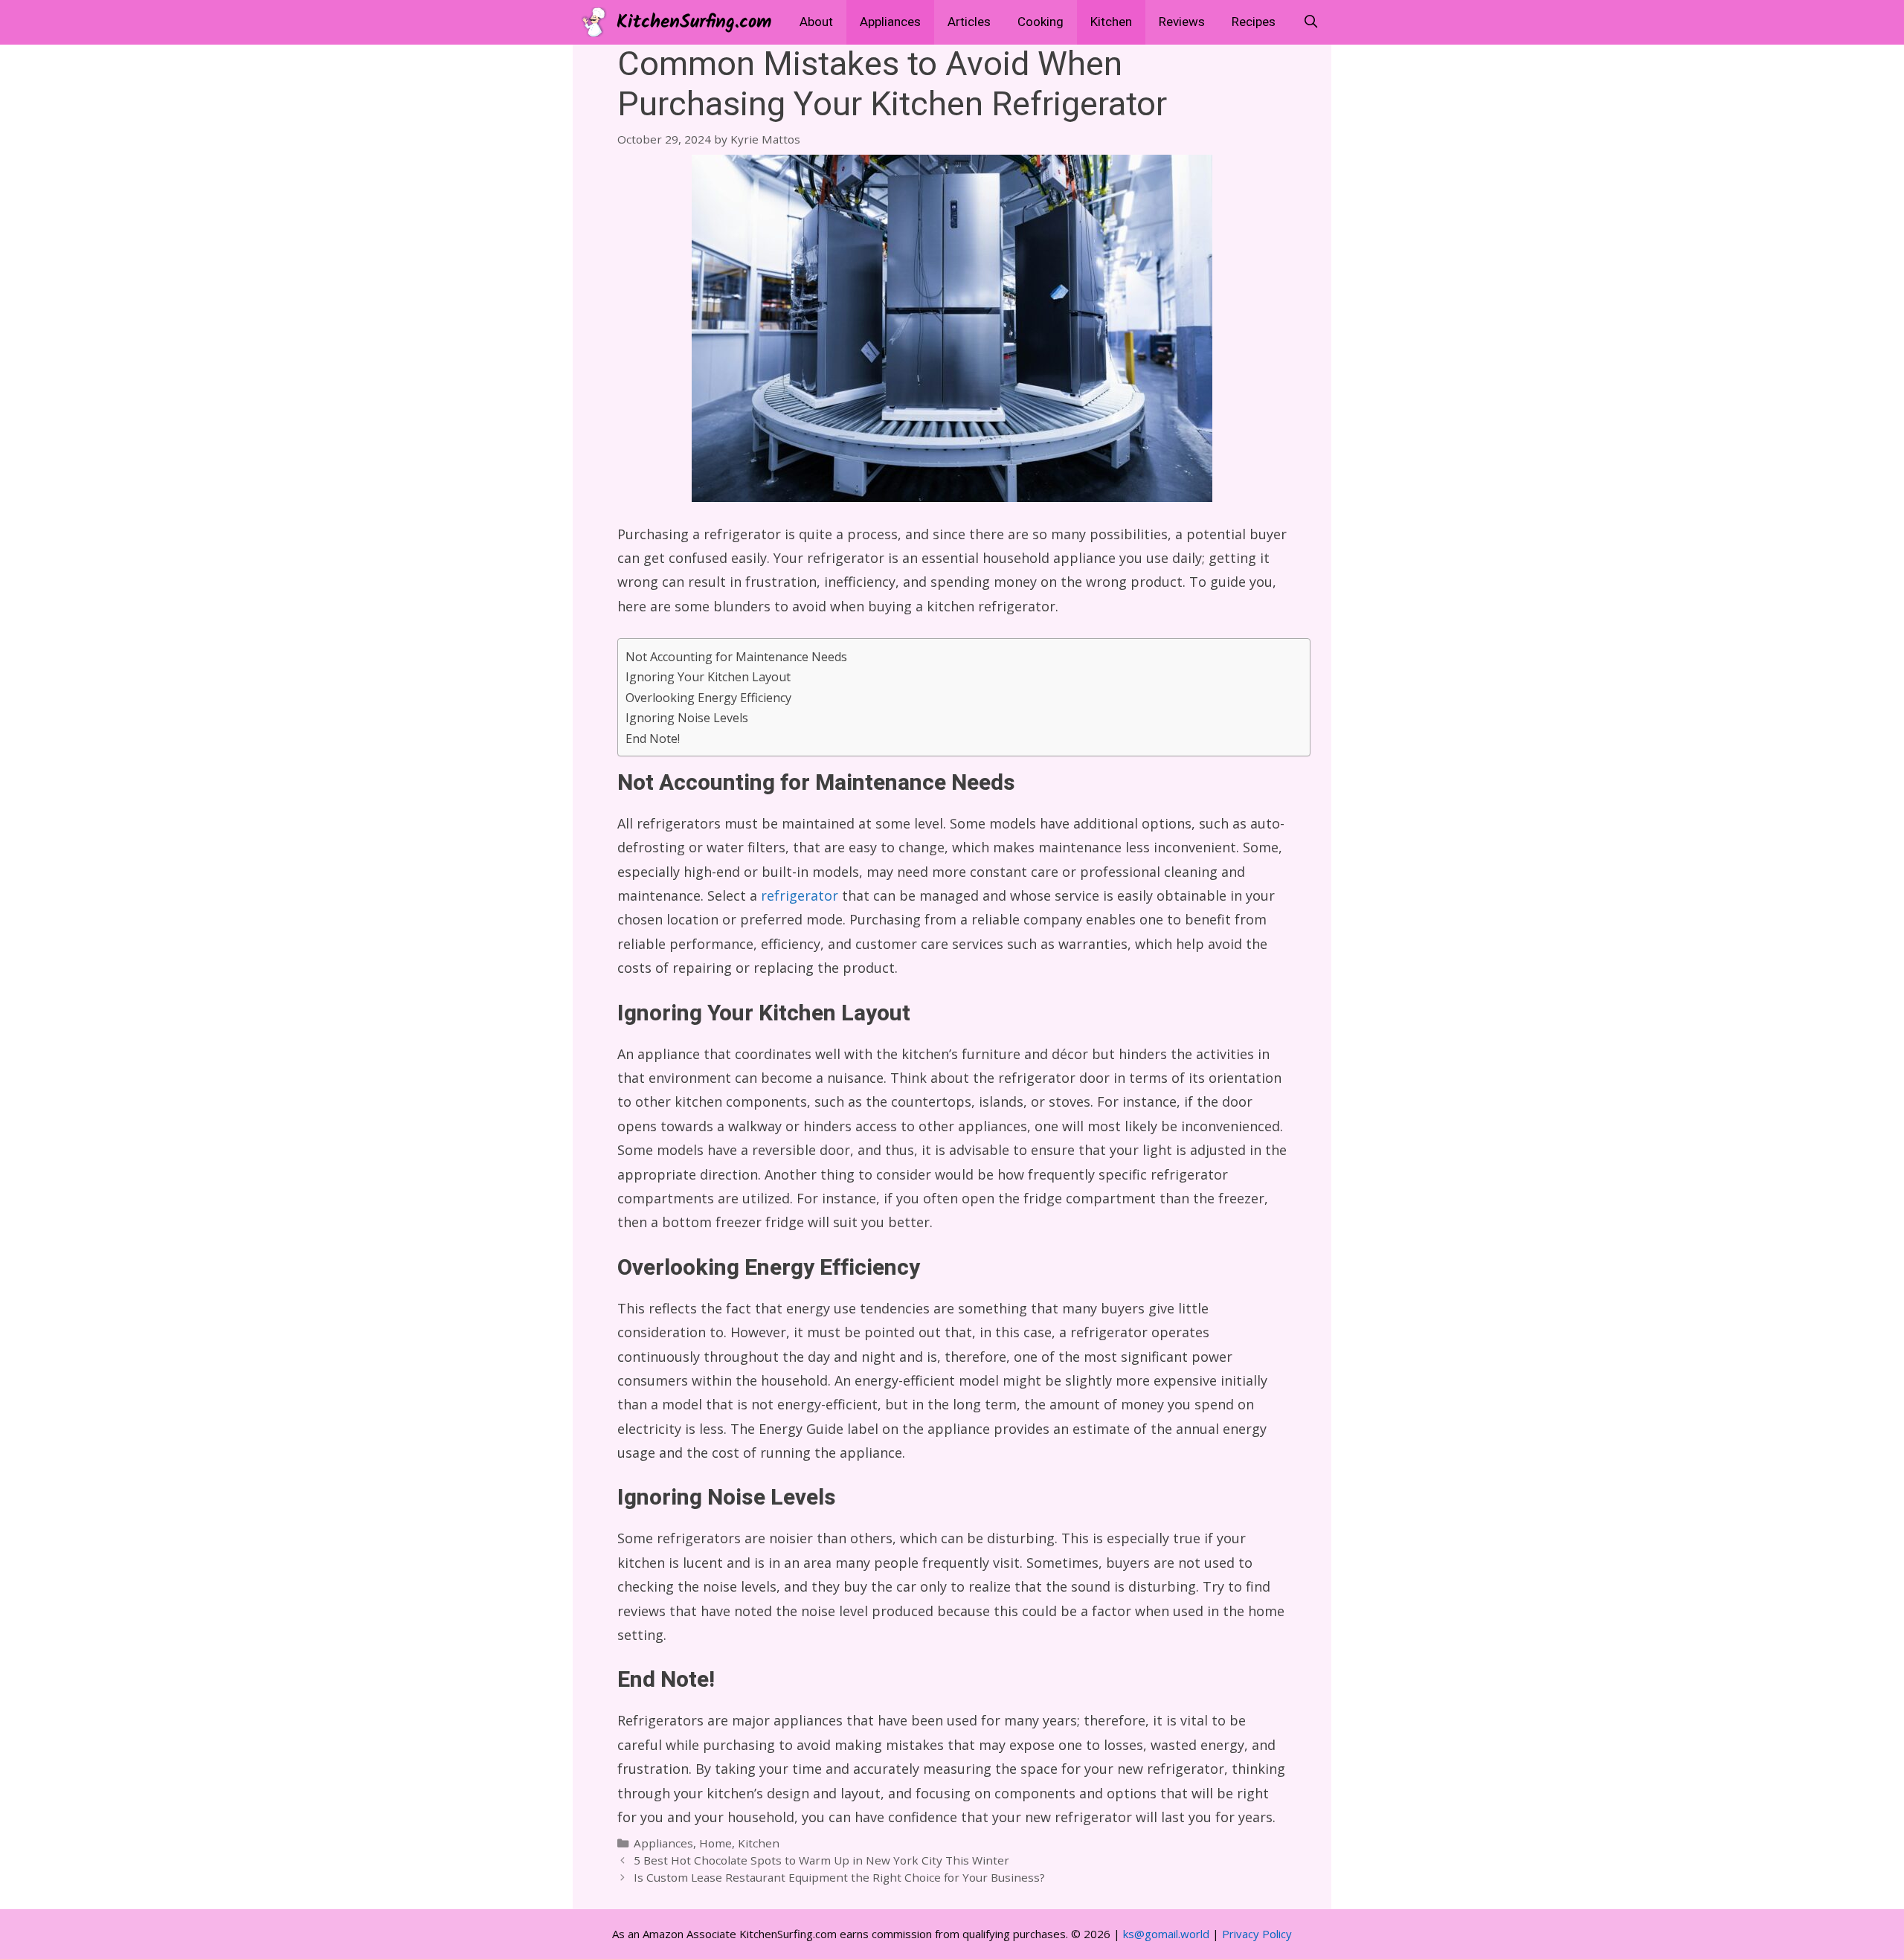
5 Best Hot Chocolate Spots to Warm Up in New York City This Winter (821, 1860)
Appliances (890, 22)
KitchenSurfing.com (694, 22)
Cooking (1041, 22)
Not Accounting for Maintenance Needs (736, 657)
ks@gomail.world (1166, 1934)
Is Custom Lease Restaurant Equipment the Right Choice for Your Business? (839, 1877)
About (816, 22)
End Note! (653, 739)
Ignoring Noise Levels (687, 718)
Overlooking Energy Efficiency (708, 698)
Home (715, 1843)
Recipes (1254, 22)
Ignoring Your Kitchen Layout (708, 677)
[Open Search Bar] (1310, 22)
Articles (969, 22)
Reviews (1182, 22)
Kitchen (1111, 22)
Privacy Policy (1257, 1934)
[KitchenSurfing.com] (598, 22)
